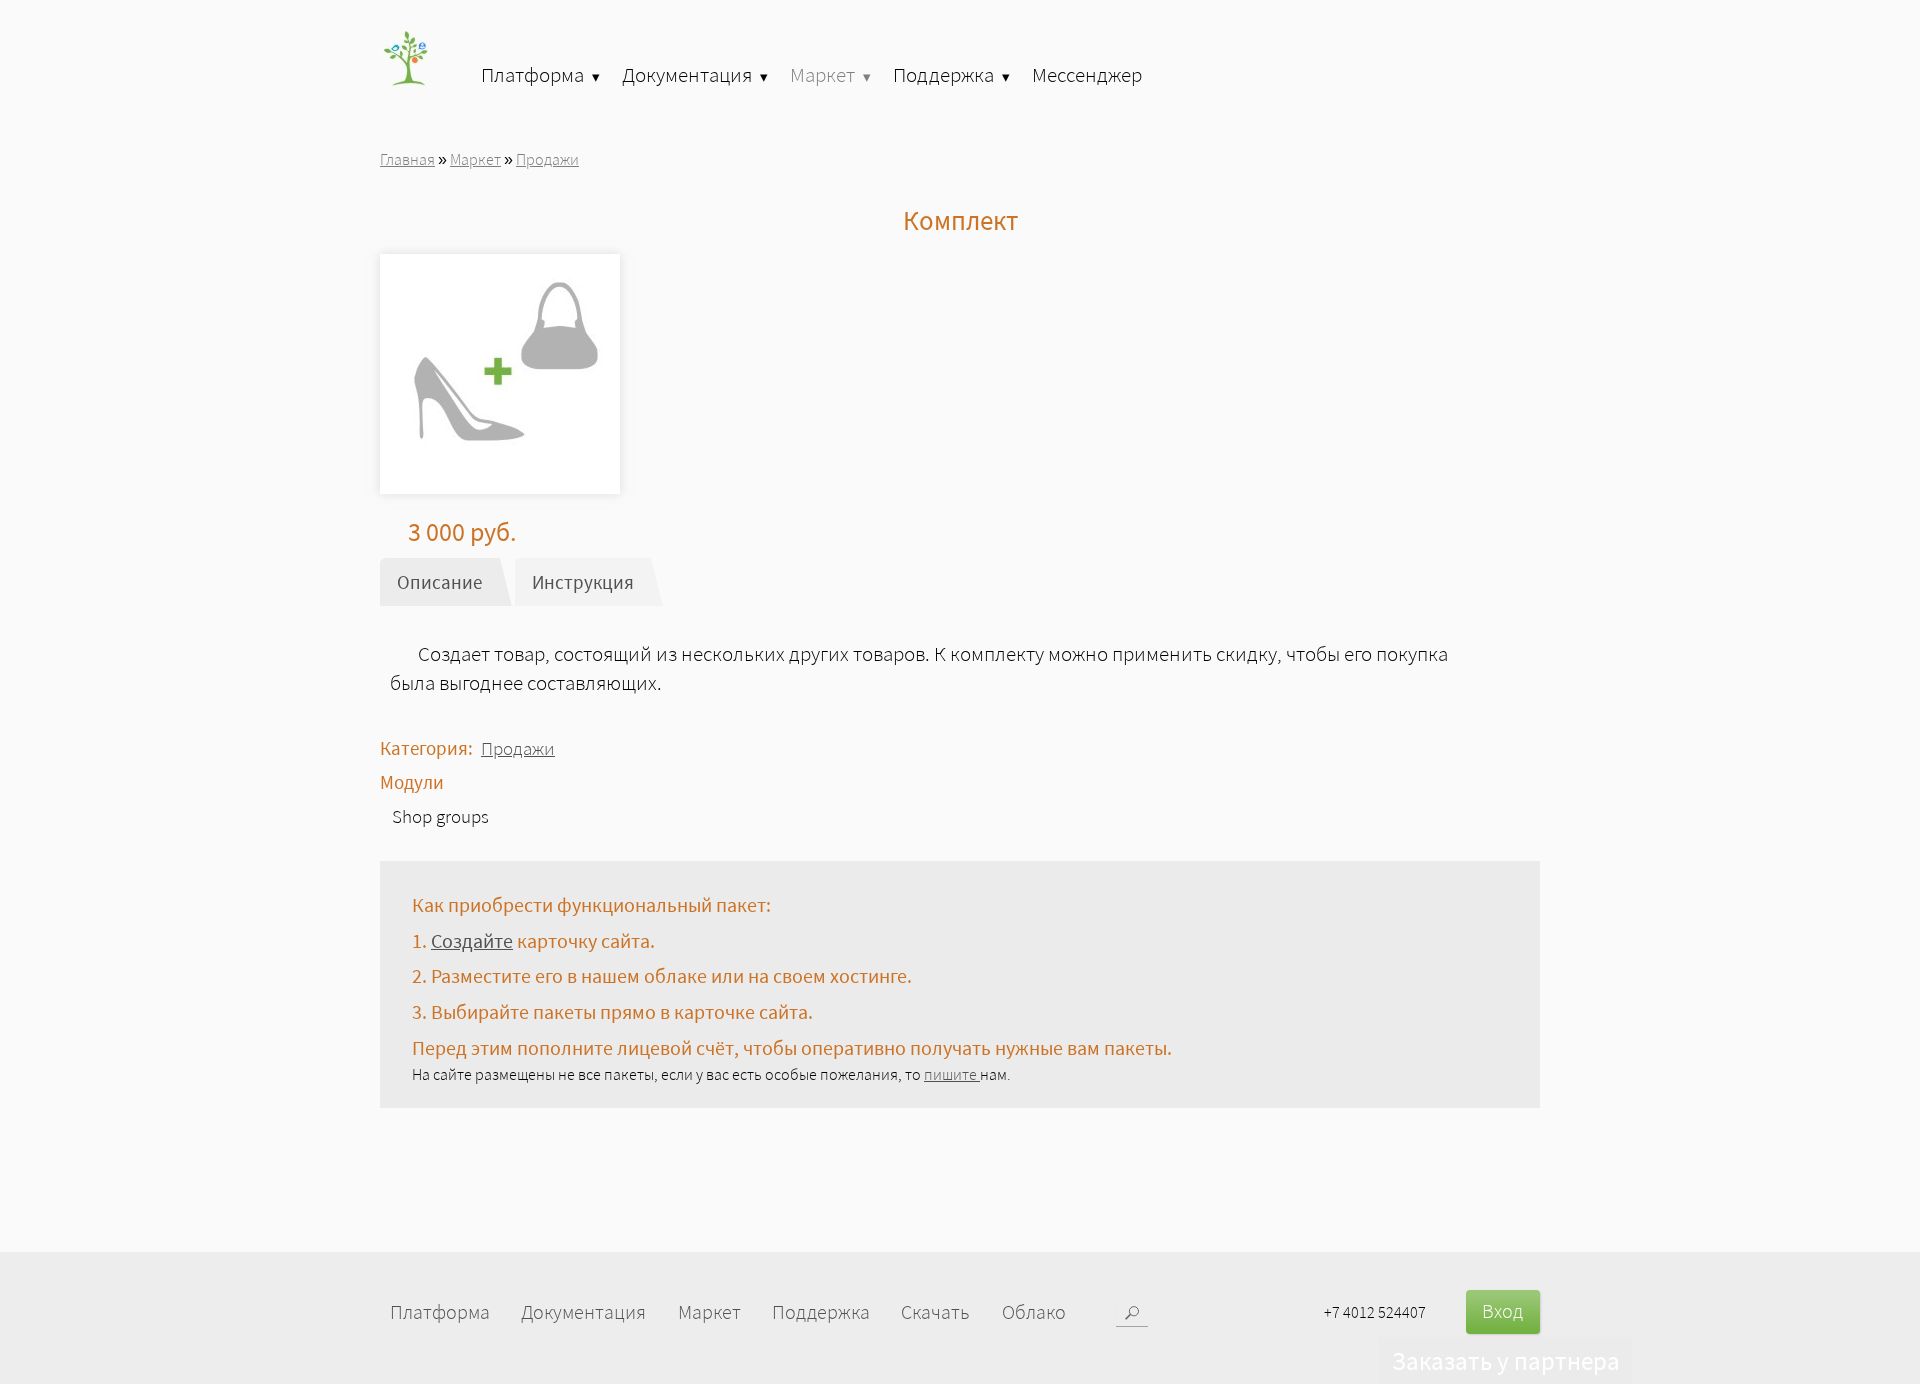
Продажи (547, 159)
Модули (412, 782)
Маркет (475, 159)
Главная (407, 159)
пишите (952, 1074)
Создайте (472, 941)
